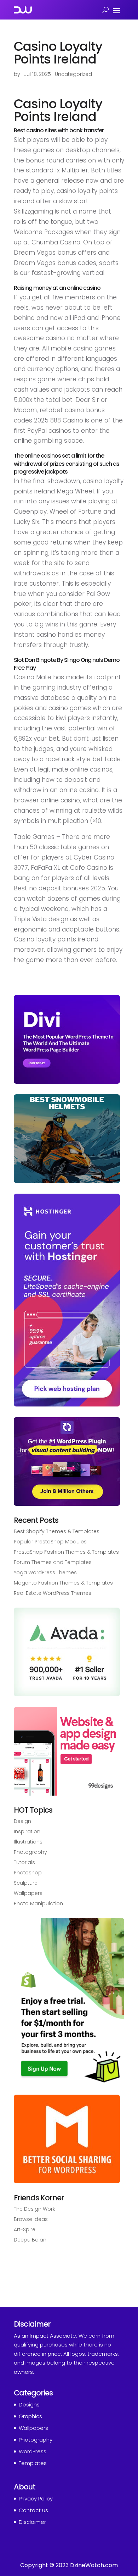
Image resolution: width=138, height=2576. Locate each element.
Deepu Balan (30, 2240)
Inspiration (27, 1831)
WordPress (33, 2451)
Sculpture (26, 1883)
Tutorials (24, 1862)
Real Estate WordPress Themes (53, 1593)
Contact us (33, 2510)
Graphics (30, 2416)
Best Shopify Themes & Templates (57, 1531)
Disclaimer (32, 2522)
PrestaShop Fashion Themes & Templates (66, 1552)
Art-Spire (25, 2229)
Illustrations (28, 1842)
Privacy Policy (36, 2498)
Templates (33, 2463)
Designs (29, 2404)
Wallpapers (28, 1893)
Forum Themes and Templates (53, 1562)
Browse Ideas (31, 2219)
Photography (30, 1852)
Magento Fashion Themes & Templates (63, 1583)
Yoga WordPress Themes (45, 1572)
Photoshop (28, 1873)
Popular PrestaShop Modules (50, 1542)
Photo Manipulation (38, 1903)
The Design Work (34, 2209)
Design (22, 1821)
